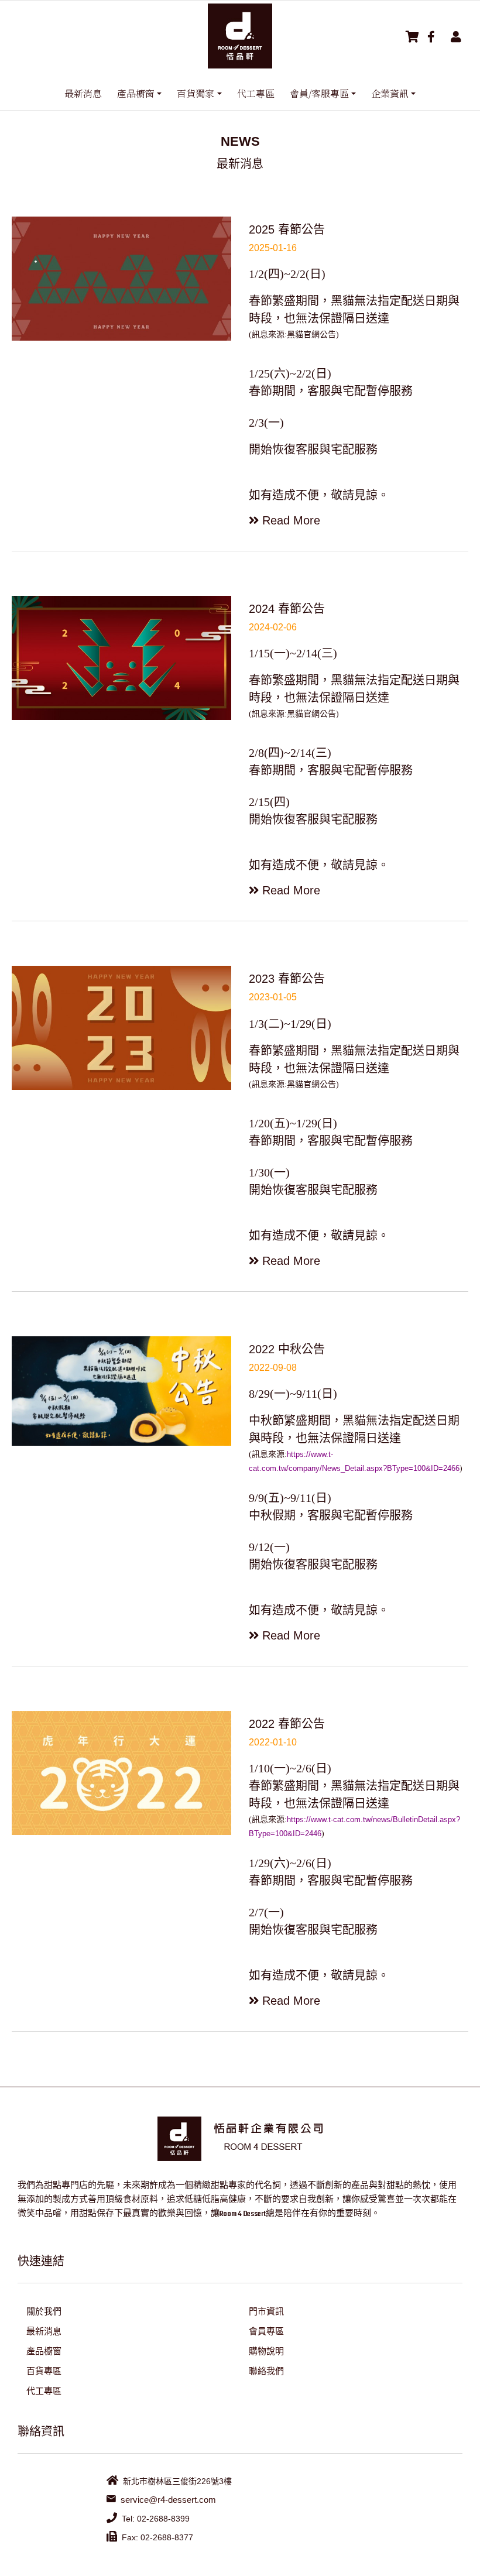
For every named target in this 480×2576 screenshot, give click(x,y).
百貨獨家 (196, 93)
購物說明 (266, 2351)
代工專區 (256, 93)
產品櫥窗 (136, 93)
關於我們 (44, 2311)
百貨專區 (44, 2371)
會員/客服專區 (319, 93)
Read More (291, 520)
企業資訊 (390, 93)
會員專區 (266, 2331)
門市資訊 (266, 2311)
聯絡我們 (266, 2371)
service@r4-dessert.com (168, 2500)
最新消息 (83, 93)
